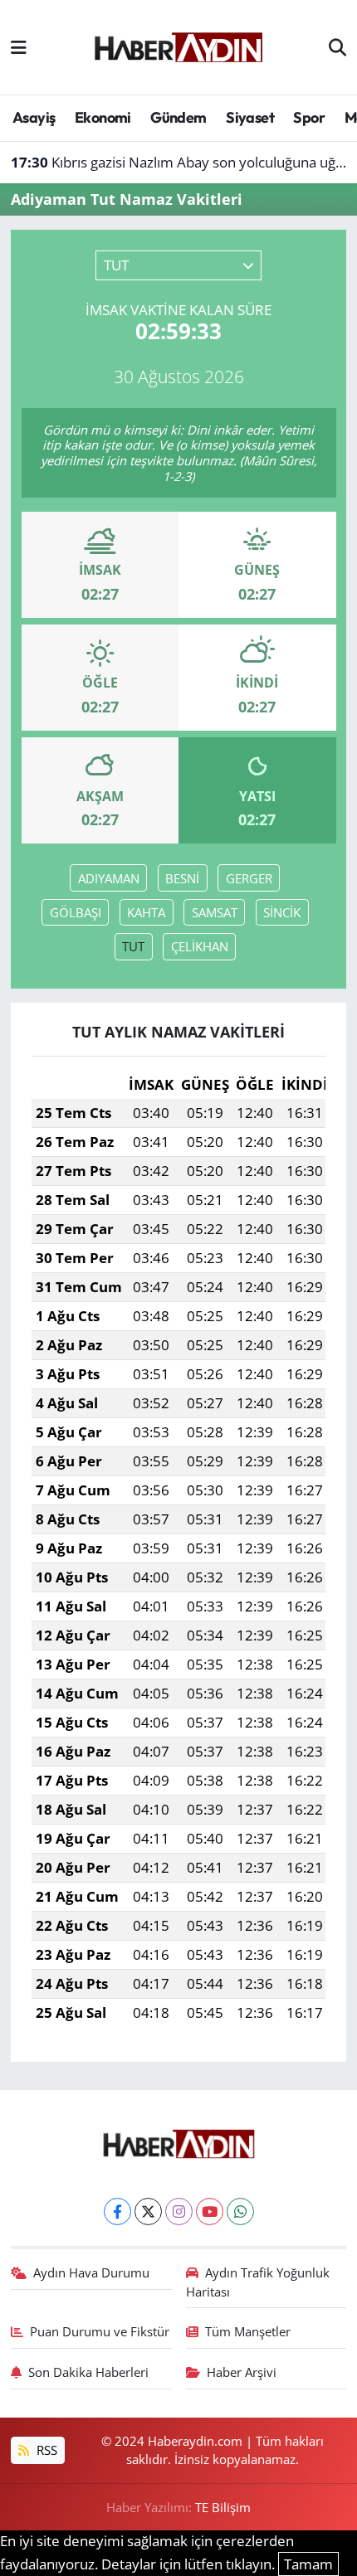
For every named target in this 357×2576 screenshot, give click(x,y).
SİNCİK (282, 912)
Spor (309, 117)
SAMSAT (215, 912)
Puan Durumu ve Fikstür (100, 2331)
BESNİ (182, 878)
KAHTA (146, 912)
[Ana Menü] (19, 47)
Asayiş (34, 117)
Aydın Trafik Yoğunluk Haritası (258, 2282)
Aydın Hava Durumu (91, 2272)
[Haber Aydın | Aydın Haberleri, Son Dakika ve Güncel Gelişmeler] (178, 45)
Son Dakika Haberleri (88, 2372)
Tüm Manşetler (248, 2331)
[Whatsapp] (240, 2211)
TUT (133, 946)
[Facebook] (117, 2211)
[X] (148, 2211)
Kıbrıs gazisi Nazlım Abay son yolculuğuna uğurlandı (179, 162)
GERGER (249, 878)
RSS (45, 2450)
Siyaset (250, 117)
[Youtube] (210, 2211)
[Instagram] (179, 2211)
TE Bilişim (223, 2507)
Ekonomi (103, 117)
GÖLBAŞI (76, 912)
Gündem (178, 117)
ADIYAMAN (109, 878)
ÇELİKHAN (200, 946)
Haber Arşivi (242, 2372)
